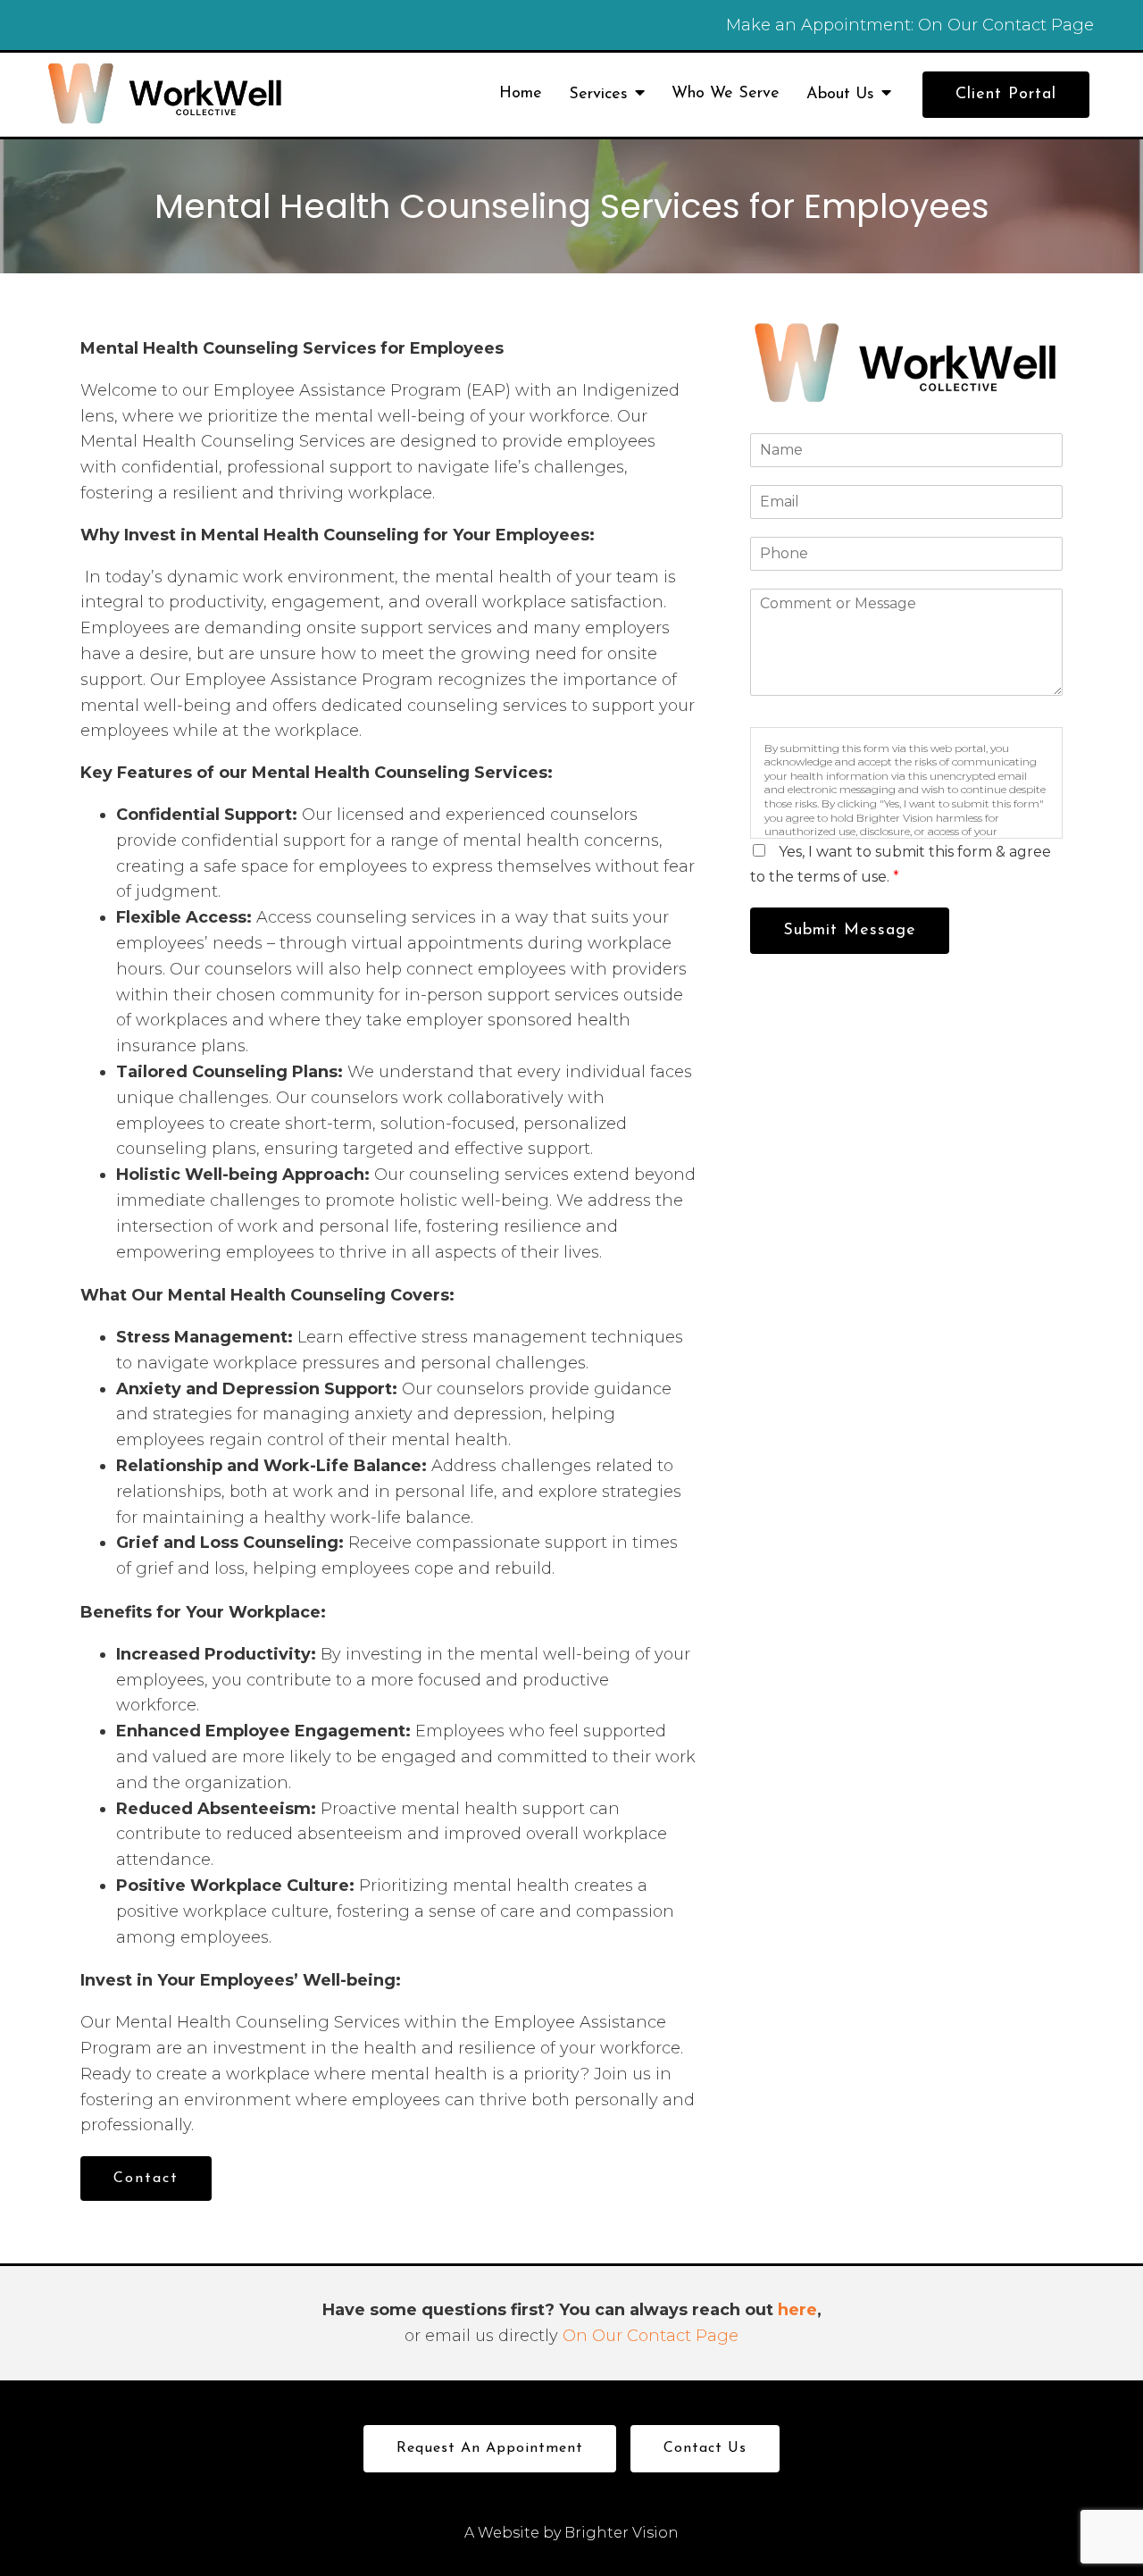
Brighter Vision (622, 2533)
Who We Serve (726, 94)
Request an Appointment (490, 2448)
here (797, 2310)
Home (521, 94)
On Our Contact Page (1006, 25)
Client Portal (1006, 95)
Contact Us (705, 2448)
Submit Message (850, 931)
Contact (146, 2179)
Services (598, 95)
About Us (840, 95)
